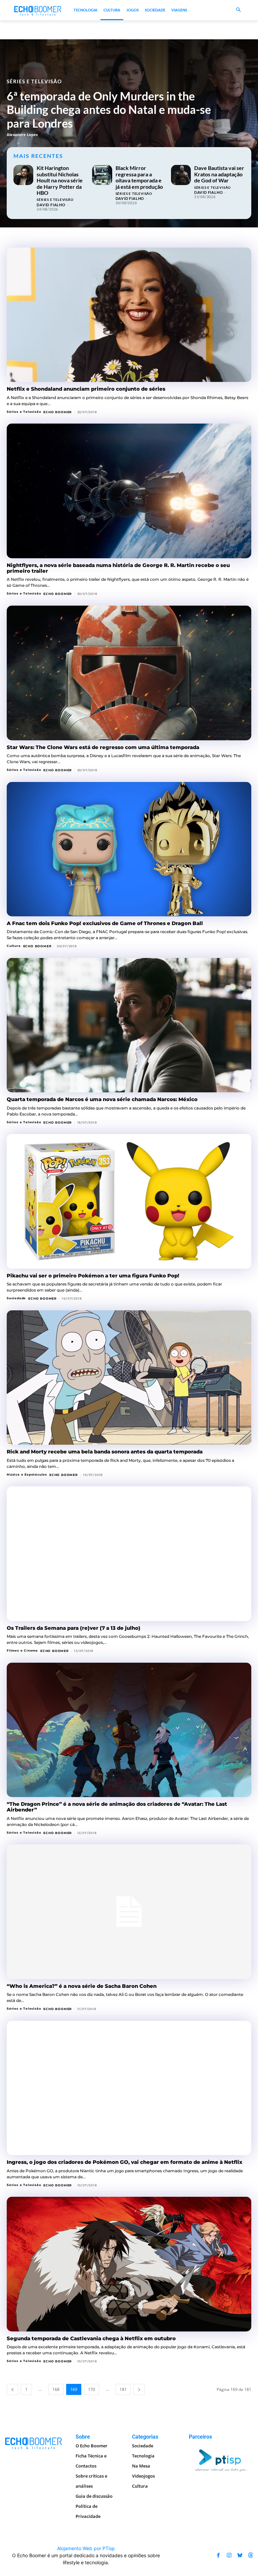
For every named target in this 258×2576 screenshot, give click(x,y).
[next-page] (139, 2389)
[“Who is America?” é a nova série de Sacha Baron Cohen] (129, 1912)
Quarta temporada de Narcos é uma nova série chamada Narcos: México (102, 1099)
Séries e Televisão (34, 81)
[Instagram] (229, 2555)
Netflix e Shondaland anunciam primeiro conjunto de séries (86, 389)
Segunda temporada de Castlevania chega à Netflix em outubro (91, 2338)
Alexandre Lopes (22, 135)
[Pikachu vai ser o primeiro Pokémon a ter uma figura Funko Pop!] (129, 1201)
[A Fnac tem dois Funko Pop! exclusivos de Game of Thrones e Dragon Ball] (129, 849)
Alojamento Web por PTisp (86, 2548)
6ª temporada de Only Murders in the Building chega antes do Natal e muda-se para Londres (109, 110)
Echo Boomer (58, 412)
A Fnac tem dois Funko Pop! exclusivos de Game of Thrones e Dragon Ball (105, 923)
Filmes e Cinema (22, 1650)
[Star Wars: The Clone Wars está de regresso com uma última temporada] (129, 673)
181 (123, 2389)
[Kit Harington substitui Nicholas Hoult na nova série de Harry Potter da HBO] (23, 175)
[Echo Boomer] (38, 10)
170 (92, 2389)
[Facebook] (218, 2555)
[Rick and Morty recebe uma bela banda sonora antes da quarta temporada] (129, 1378)
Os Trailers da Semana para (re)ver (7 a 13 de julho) (74, 1628)
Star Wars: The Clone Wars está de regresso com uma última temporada (103, 747)
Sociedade (16, 1298)
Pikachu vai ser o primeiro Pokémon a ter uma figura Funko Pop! (93, 1276)
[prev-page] (12, 2389)
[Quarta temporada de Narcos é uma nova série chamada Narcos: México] (129, 1025)
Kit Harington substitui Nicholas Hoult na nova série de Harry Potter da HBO (60, 180)
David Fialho (51, 205)
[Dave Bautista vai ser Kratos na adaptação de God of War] (181, 175)
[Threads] (251, 2555)
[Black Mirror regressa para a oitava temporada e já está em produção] (102, 175)
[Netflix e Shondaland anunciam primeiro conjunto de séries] (129, 315)
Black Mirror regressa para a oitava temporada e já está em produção (139, 177)
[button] (238, 10)
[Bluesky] (240, 2555)
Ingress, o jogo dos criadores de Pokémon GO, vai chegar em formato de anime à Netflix (124, 2162)
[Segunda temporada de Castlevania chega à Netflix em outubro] (129, 2264)
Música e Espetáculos (27, 1474)
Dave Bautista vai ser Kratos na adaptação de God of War (219, 174)
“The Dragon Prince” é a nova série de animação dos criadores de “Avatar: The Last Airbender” (117, 1807)
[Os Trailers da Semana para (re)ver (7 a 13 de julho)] (129, 1554)
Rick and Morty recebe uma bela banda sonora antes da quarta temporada (105, 1452)
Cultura (14, 946)
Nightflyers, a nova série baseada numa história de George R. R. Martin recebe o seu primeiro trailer (118, 568)
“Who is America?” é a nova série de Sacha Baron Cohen (82, 1986)
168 (56, 2389)
